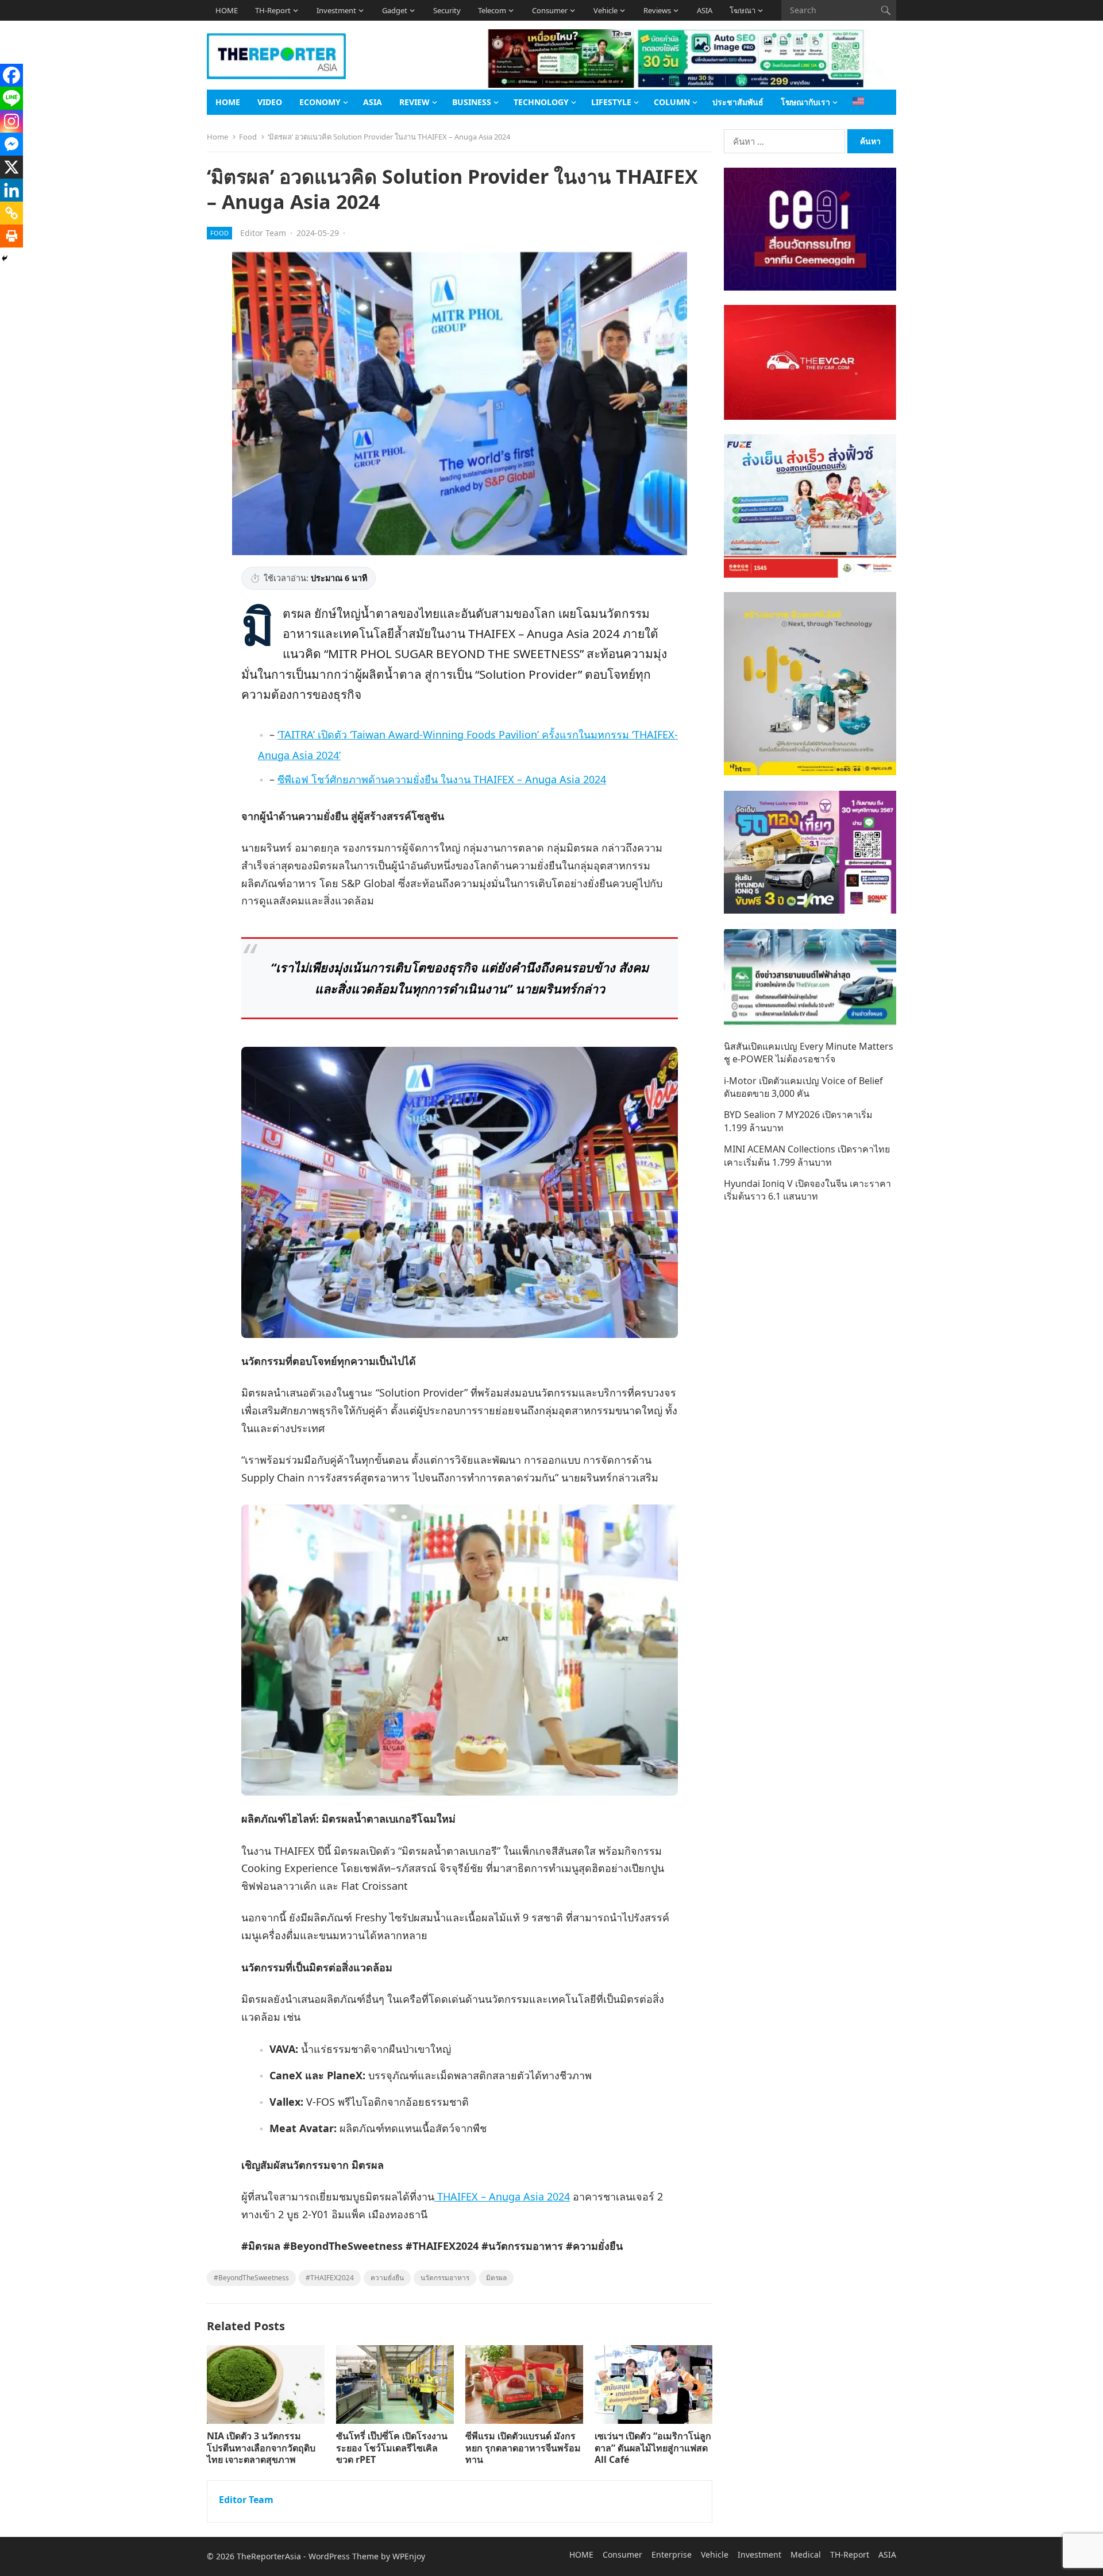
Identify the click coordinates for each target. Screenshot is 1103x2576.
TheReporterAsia (269, 2556)
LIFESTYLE (611, 102)
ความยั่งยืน (387, 2278)
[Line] (11, 98)
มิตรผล (496, 2278)
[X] (11, 167)
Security (447, 10)
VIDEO (270, 102)
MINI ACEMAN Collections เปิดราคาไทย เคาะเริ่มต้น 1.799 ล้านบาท (807, 1155)
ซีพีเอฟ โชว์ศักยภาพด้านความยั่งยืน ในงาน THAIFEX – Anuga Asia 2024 (442, 779)
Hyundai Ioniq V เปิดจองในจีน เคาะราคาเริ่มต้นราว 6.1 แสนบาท (807, 1190)
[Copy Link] (11, 213)
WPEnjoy (409, 2556)
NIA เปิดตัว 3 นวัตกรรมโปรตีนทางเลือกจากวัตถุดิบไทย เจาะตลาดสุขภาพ (261, 2448)
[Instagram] (11, 121)
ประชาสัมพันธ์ (738, 102)
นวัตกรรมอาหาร (445, 2278)
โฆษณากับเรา (805, 102)
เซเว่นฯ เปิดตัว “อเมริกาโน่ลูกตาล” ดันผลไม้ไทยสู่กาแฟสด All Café (653, 2448)
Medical (806, 2554)
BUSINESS (472, 102)
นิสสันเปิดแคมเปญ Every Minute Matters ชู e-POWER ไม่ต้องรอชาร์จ (809, 1053)
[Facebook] (11, 75)
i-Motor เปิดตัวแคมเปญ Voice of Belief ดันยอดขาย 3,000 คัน (803, 1087)
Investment (336, 10)
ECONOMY (320, 102)
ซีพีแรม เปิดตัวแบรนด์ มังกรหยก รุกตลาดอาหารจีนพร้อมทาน (523, 2448)
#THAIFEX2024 (330, 2278)
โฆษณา (743, 10)
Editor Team (263, 233)
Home (217, 137)
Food (248, 137)
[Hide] (5, 258)
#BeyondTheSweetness (251, 2278)
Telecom (492, 10)
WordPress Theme (344, 2556)
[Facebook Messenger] (11, 144)
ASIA (705, 10)
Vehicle (606, 10)
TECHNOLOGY (541, 102)
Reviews (657, 10)
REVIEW (414, 102)
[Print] (11, 236)
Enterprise (672, 2554)
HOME (227, 10)
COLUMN (672, 102)
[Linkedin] (11, 190)
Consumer (550, 10)
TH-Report (273, 10)
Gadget (395, 10)
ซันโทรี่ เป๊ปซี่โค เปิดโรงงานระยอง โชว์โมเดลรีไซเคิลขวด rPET (392, 2448)
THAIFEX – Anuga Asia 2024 (502, 2196)
